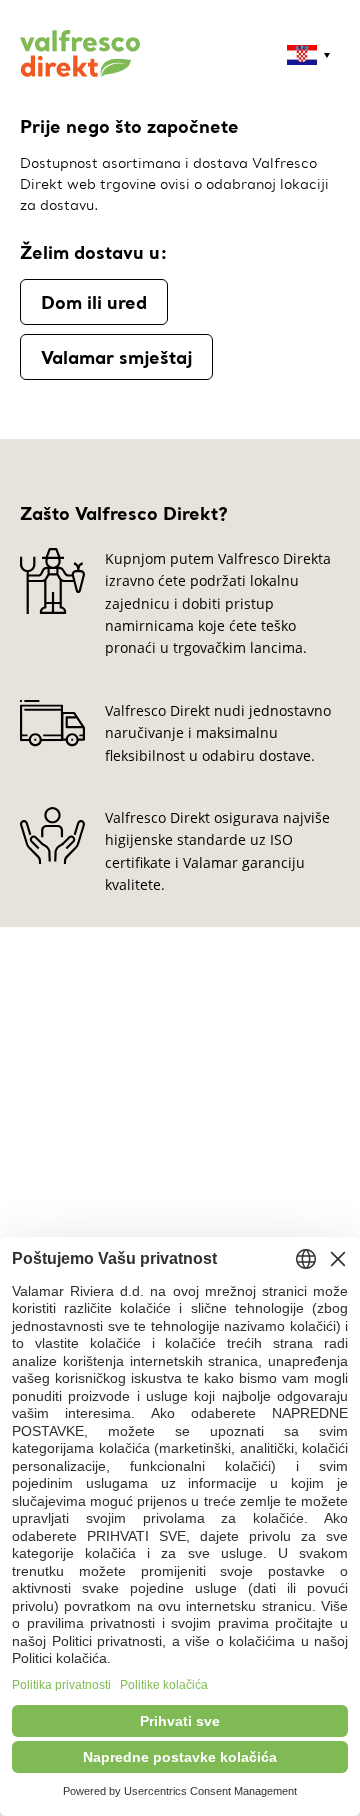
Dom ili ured (94, 302)
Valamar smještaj (116, 357)
